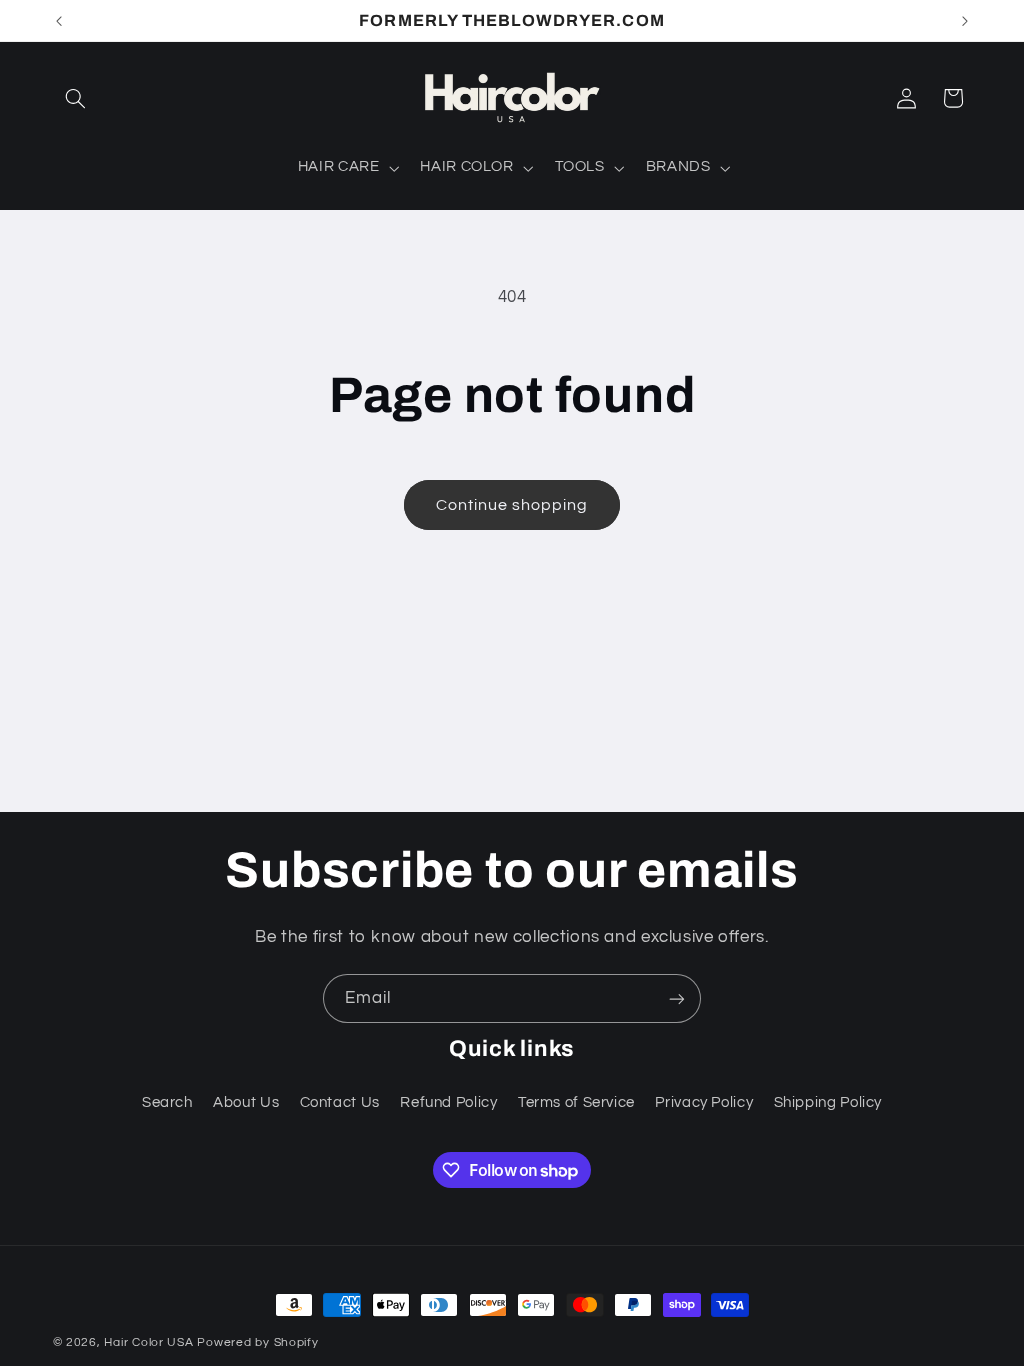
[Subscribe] (677, 998)
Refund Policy (448, 1102)
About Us (246, 1102)
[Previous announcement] (59, 21)
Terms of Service (576, 1102)
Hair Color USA (148, 1342)
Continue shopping (512, 505)
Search (167, 1102)
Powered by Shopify (257, 1342)
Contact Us (340, 1102)
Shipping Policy (828, 1102)
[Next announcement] (965, 21)
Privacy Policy (704, 1102)
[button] (76, 98)
